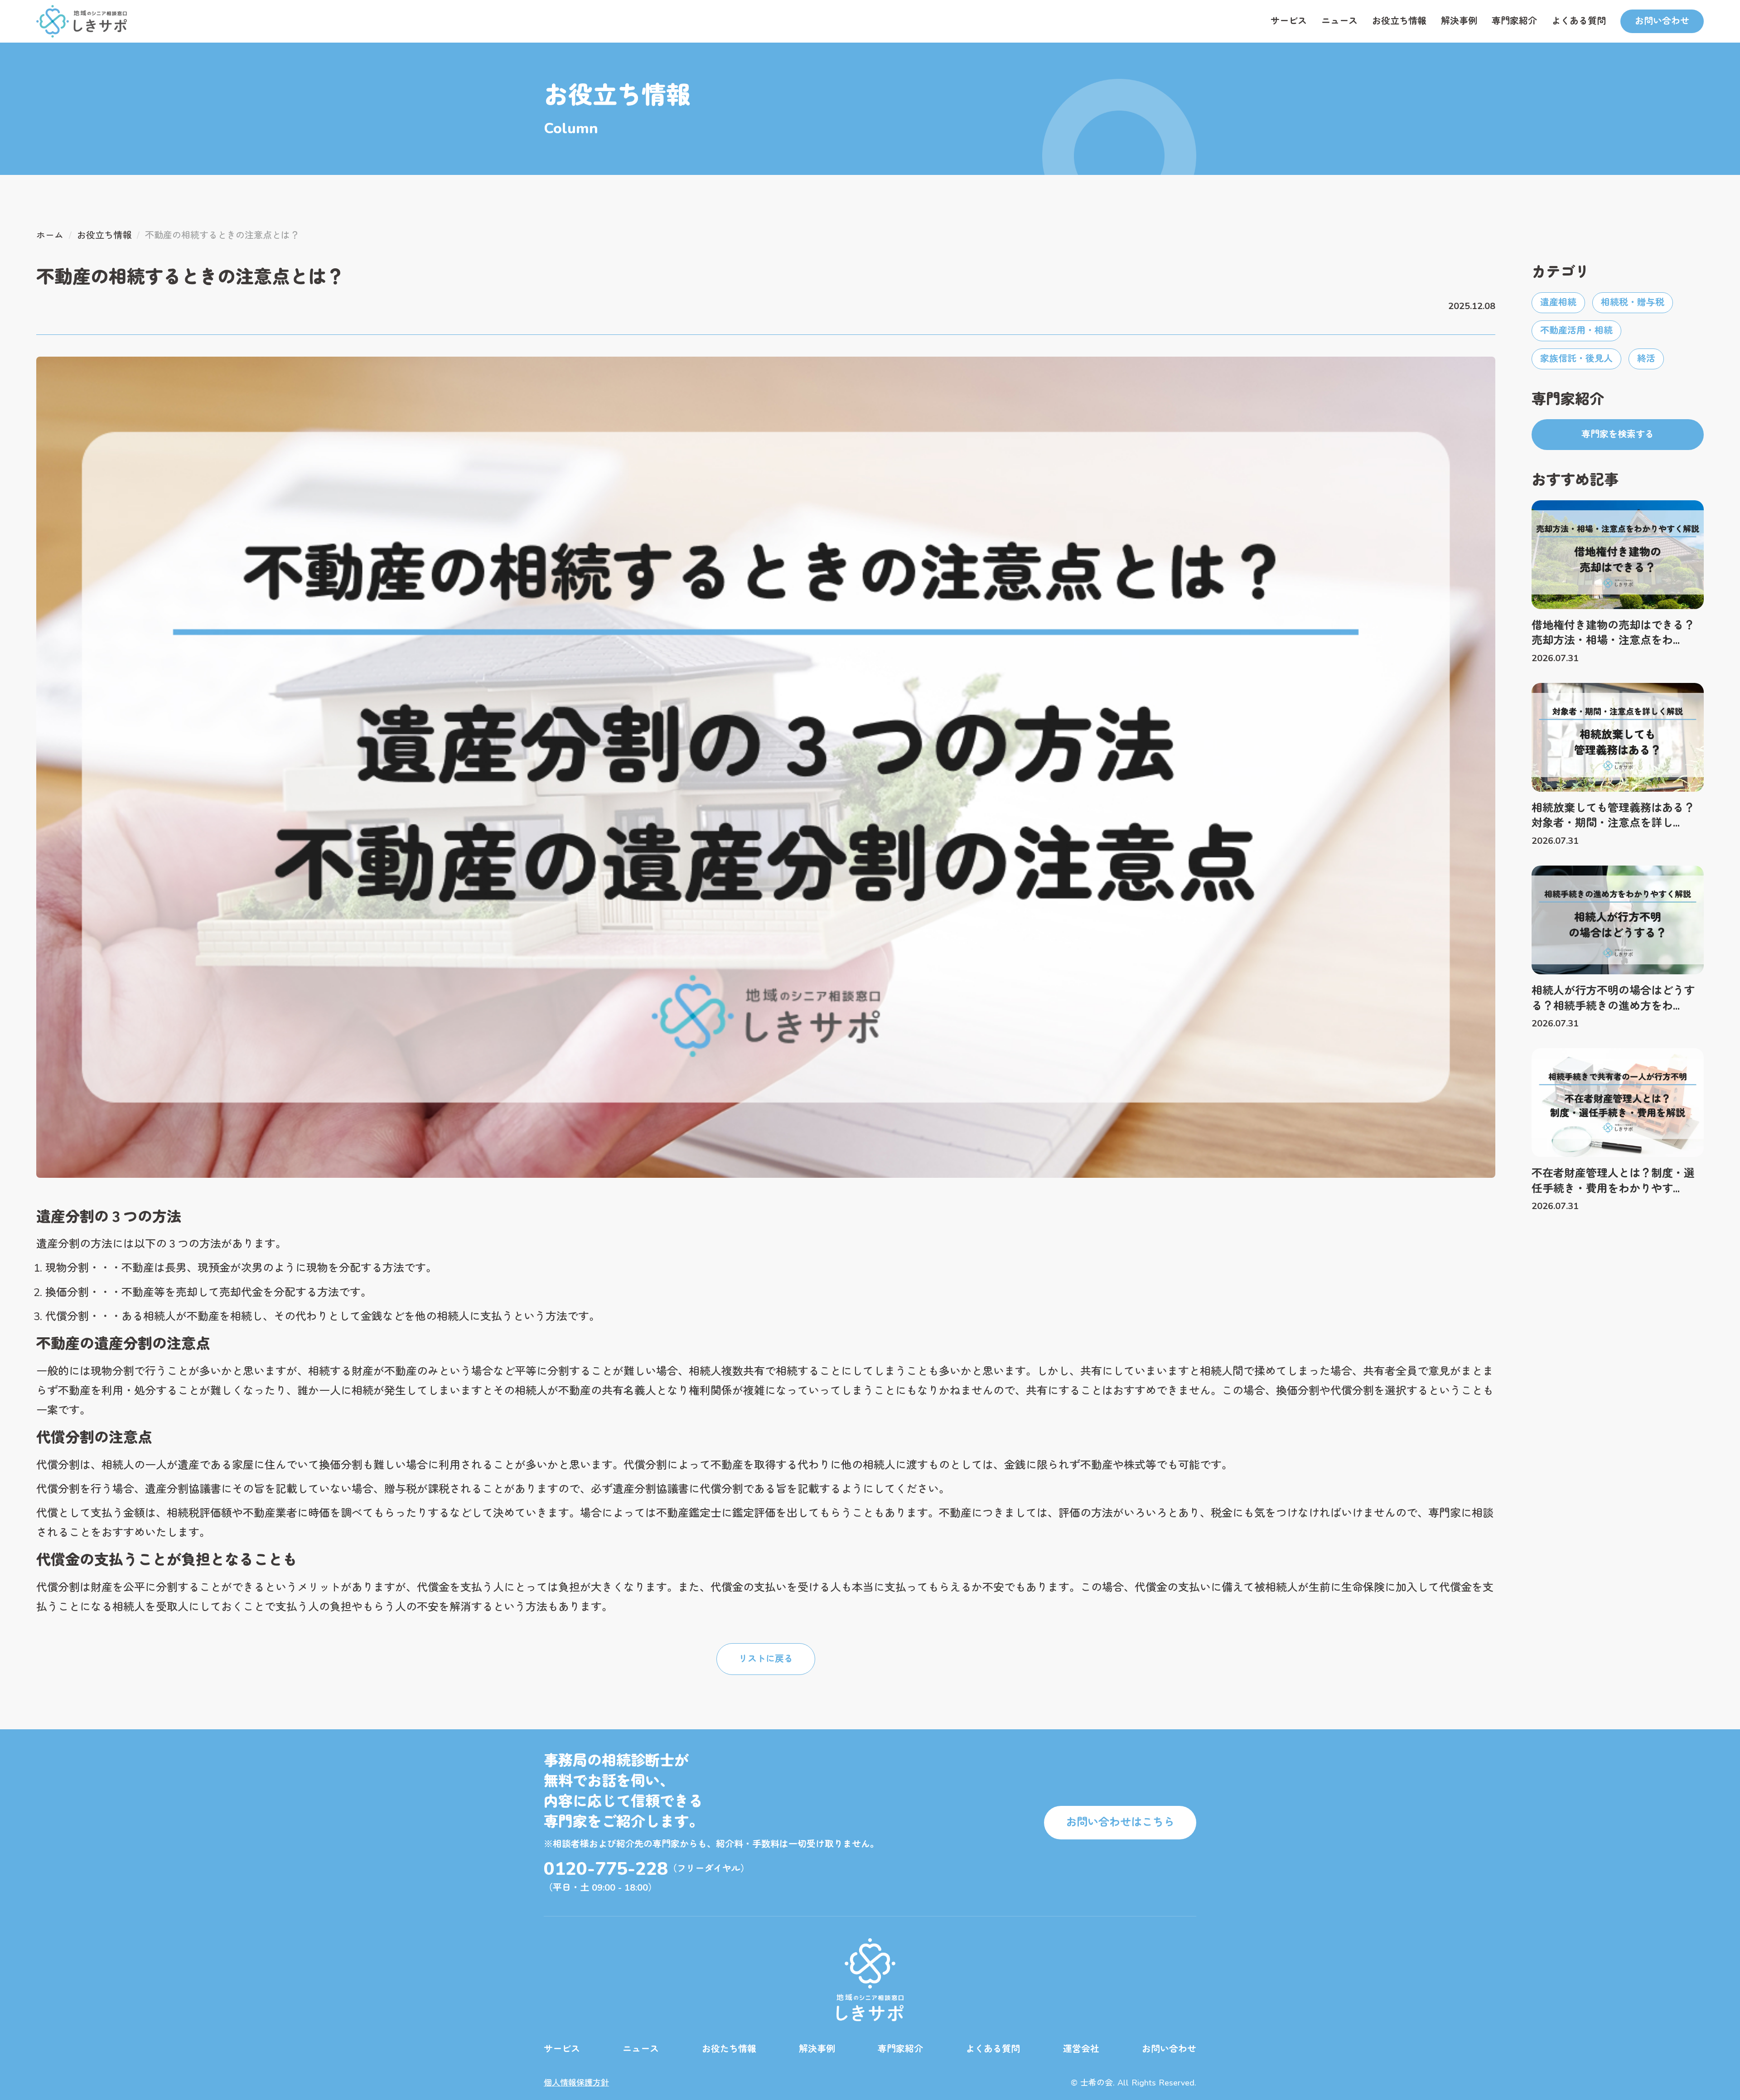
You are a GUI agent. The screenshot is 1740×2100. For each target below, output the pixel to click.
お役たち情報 (729, 2049)
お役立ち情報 (1399, 21)
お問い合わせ (1169, 2049)
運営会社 (1081, 2049)
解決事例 (1459, 21)
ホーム (50, 235)
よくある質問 (1579, 21)
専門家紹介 (1514, 21)
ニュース (1339, 21)
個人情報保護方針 (576, 2083)
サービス (1289, 21)
